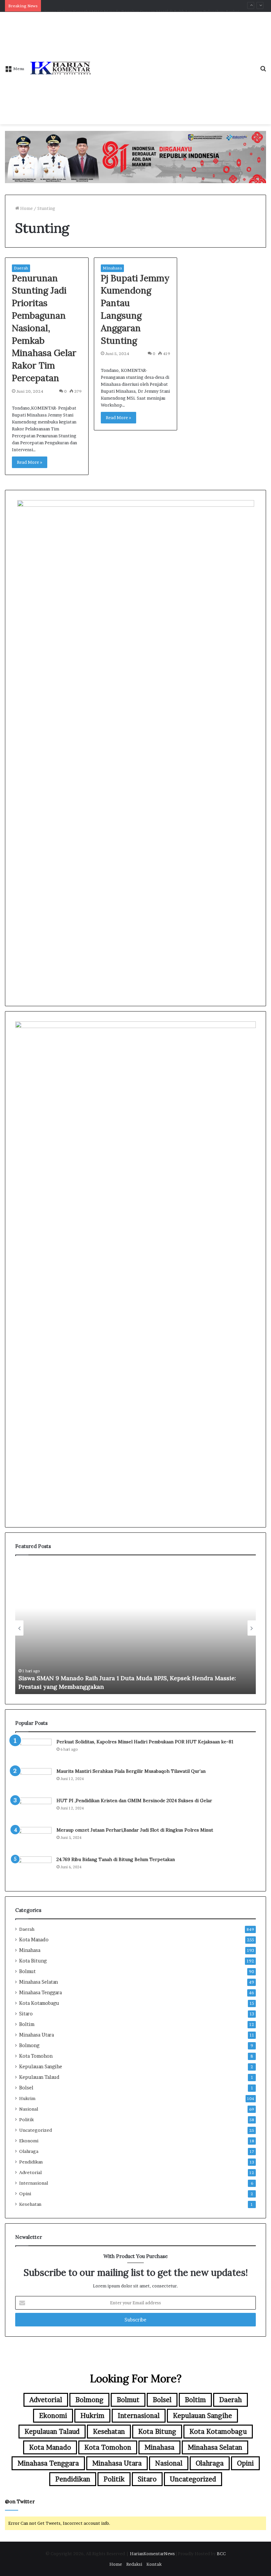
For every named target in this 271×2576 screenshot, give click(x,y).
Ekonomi (29, 2141)
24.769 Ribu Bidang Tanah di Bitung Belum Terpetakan (116, 1859)
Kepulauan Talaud (39, 2077)
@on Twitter (20, 2501)
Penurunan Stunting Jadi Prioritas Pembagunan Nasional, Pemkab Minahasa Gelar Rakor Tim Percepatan (44, 328)
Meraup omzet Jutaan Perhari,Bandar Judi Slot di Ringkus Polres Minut (135, 1830)
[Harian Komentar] (60, 68)
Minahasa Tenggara (40, 1993)
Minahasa (112, 268)
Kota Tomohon (36, 2056)
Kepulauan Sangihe (41, 2067)
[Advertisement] (173, 61)
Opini (25, 2194)
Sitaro (26, 2014)
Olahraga (29, 2151)
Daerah (21, 268)
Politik (26, 2120)
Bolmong (29, 2045)
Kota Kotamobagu (39, 2003)
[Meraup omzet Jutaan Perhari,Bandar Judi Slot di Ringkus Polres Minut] (33, 1839)
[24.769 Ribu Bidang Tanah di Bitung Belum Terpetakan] (33, 1869)
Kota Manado (34, 1940)
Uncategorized (36, 2130)
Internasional (34, 2183)
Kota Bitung (33, 1961)
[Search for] (263, 71)
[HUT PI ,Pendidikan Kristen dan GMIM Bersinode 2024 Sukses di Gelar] (33, 1810)
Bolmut (27, 1971)
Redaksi (134, 2564)
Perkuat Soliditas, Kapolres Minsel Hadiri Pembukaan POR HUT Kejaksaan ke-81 (145, 1742)
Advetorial (30, 2172)
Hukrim (27, 2098)
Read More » (30, 462)
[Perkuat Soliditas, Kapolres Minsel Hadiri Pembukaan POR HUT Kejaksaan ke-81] (33, 1751)
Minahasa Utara (37, 2035)
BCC (221, 2554)
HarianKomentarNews (152, 2554)
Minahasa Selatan (39, 1982)
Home (26, 208)
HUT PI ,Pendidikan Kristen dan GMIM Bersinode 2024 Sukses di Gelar (134, 1801)
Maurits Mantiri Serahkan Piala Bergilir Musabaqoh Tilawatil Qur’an (131, 1771)
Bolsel (26, 2088)
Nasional (29, 2109)
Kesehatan (30, 2204)
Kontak (154, 2564)
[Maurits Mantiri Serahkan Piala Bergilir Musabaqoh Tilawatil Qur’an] (33, 1781)
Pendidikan (31, 2162)
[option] (141, 1628)
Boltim (27, 2024)
